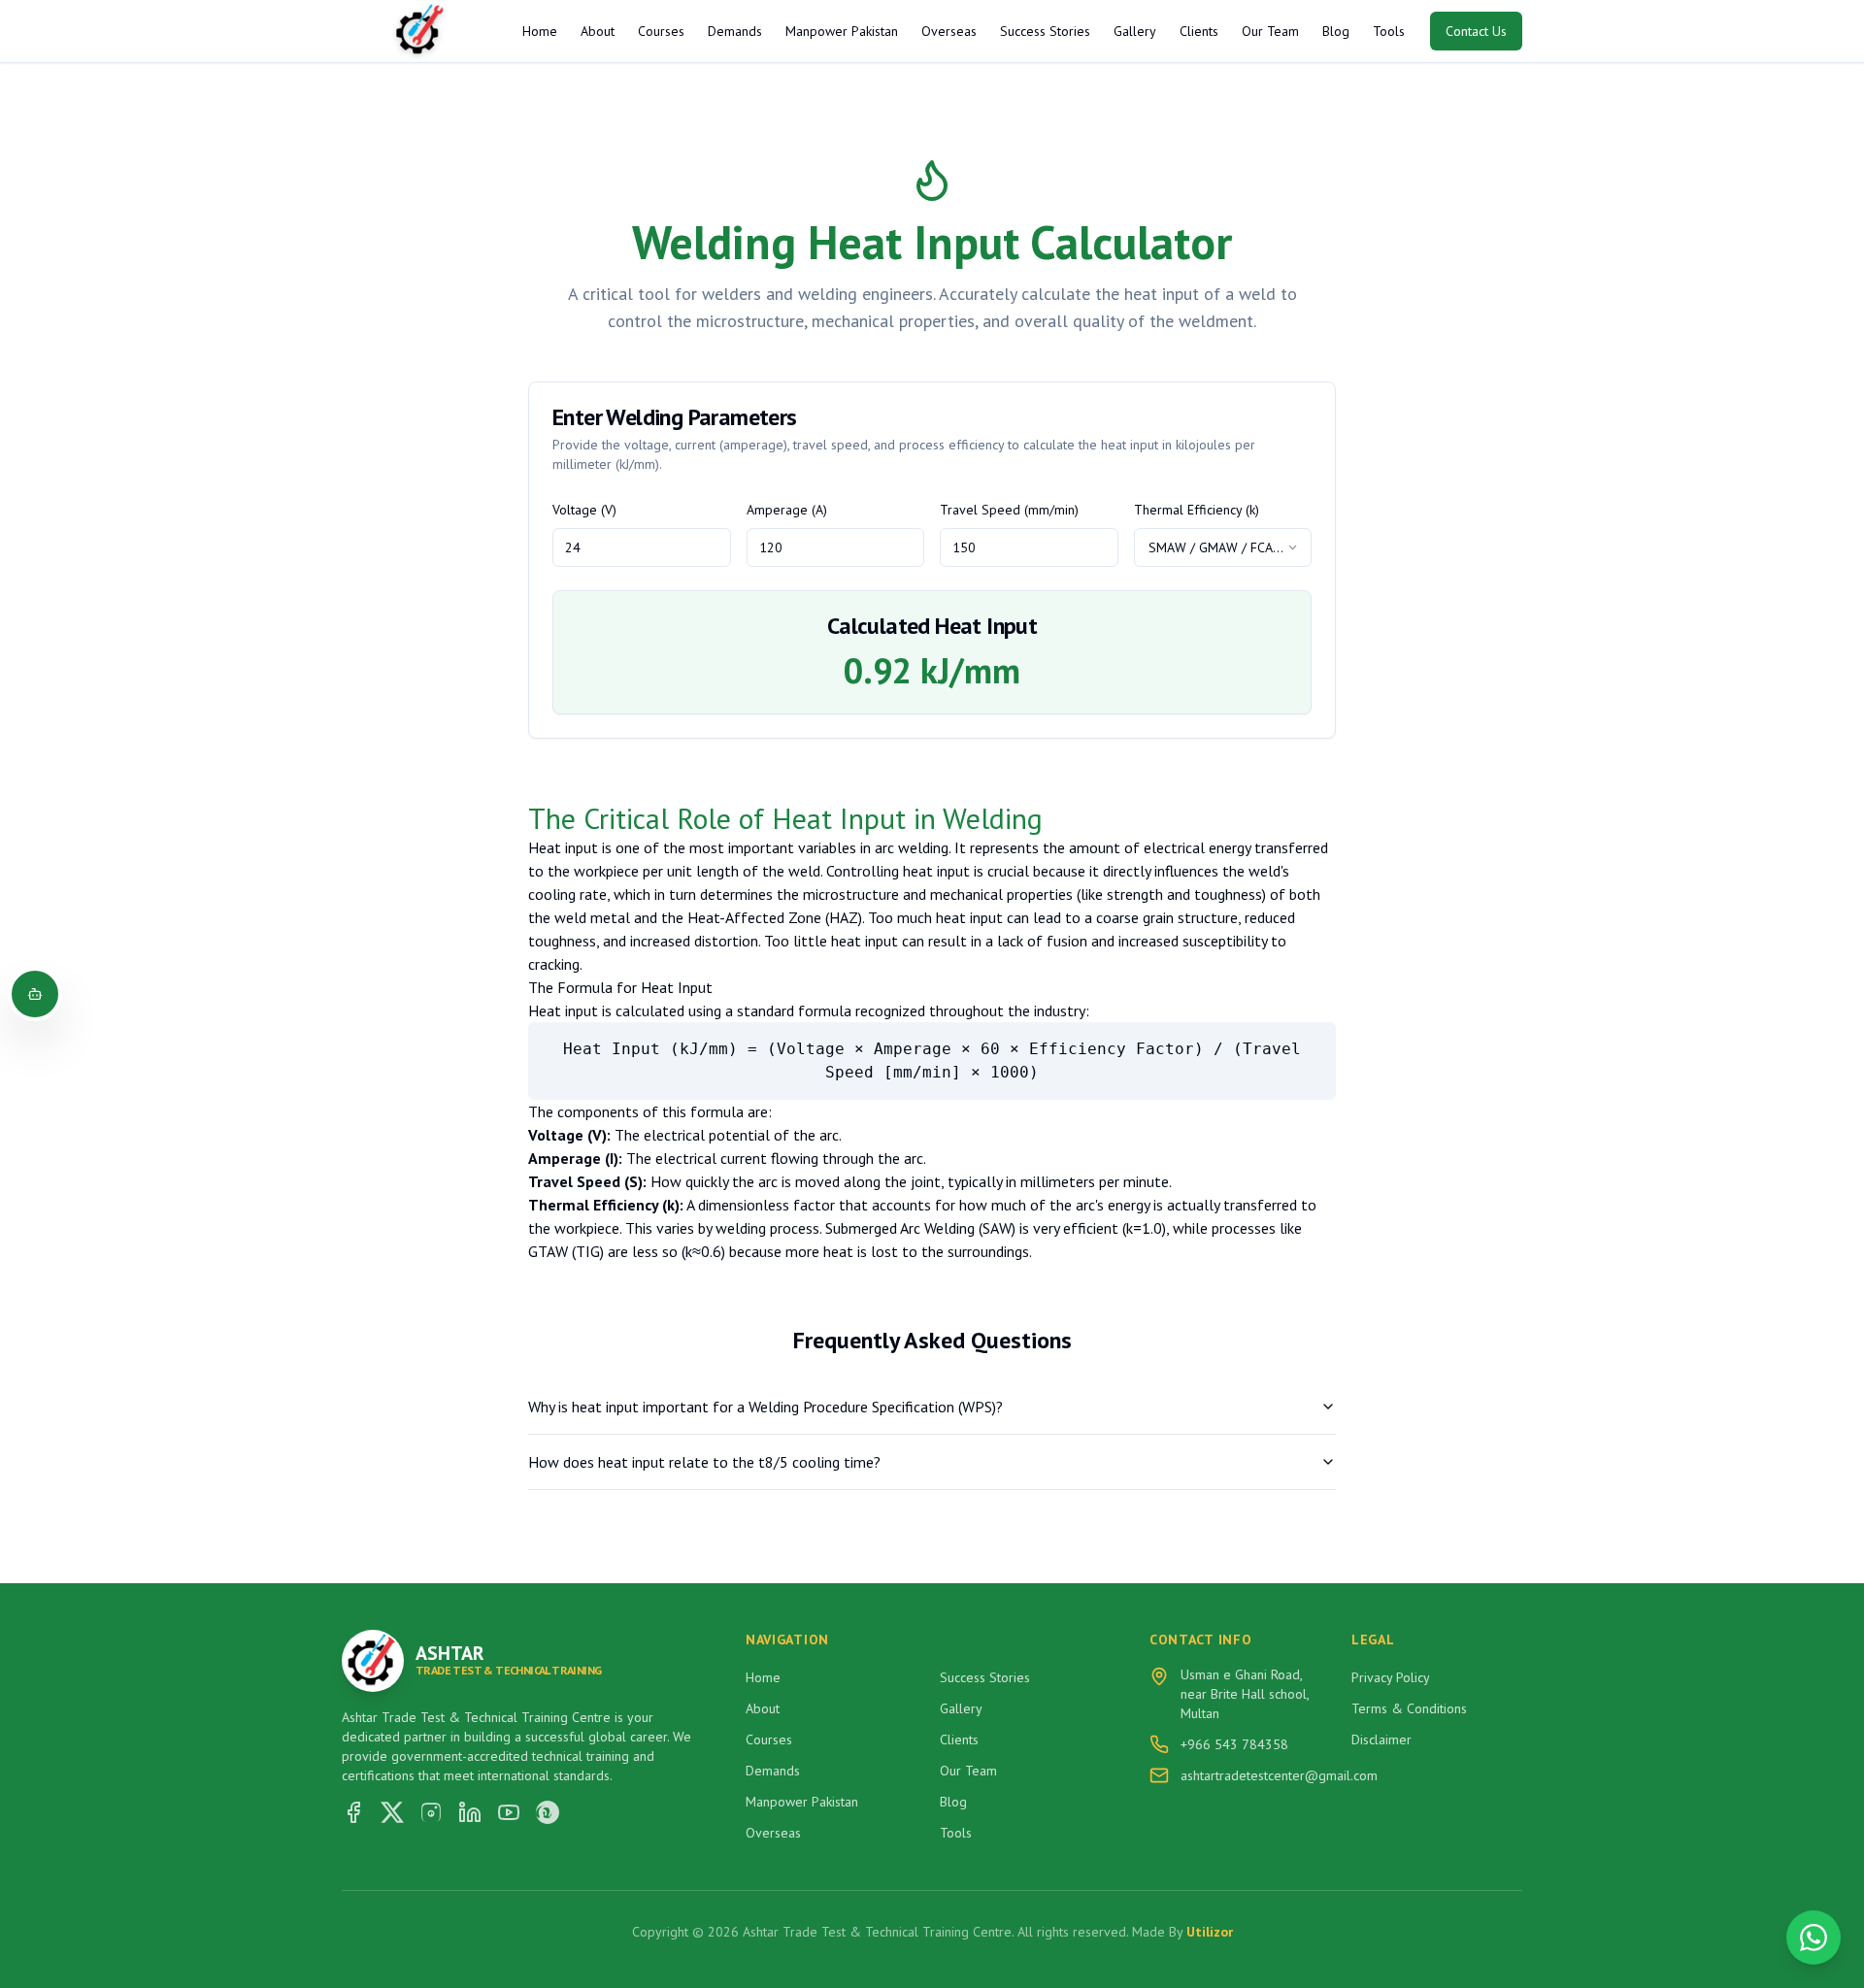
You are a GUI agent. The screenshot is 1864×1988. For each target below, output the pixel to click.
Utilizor (1210, 1932)
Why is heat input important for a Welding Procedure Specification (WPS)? (766, 1407)
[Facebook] (353, 1812)
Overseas (949, 31)
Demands (735, 31)
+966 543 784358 (1234, 1744)
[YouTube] (509, 1812)
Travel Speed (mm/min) (1009, 510)
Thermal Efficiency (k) (1197, 510)
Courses (661, 31)
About (598, 31)
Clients (1199, 31)
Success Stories (1045, 31)
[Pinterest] (548, 1812)
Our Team (1270, 31)
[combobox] (1223, 547)
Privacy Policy (1391, 1677)
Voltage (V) (584, 510)
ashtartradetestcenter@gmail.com (1279, 1775)
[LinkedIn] (470, 1812)
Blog (1336, 31)
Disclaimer (1381, 1739)
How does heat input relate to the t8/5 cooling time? (704, 1462)
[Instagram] (431, 1812)
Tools (1389, 31)
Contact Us (1476, 31)
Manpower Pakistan (842, 31)
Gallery (1135, 31)
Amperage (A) (787, 510)
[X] (392, 1812)
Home (540, 31)
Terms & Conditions (1409, 1708)
